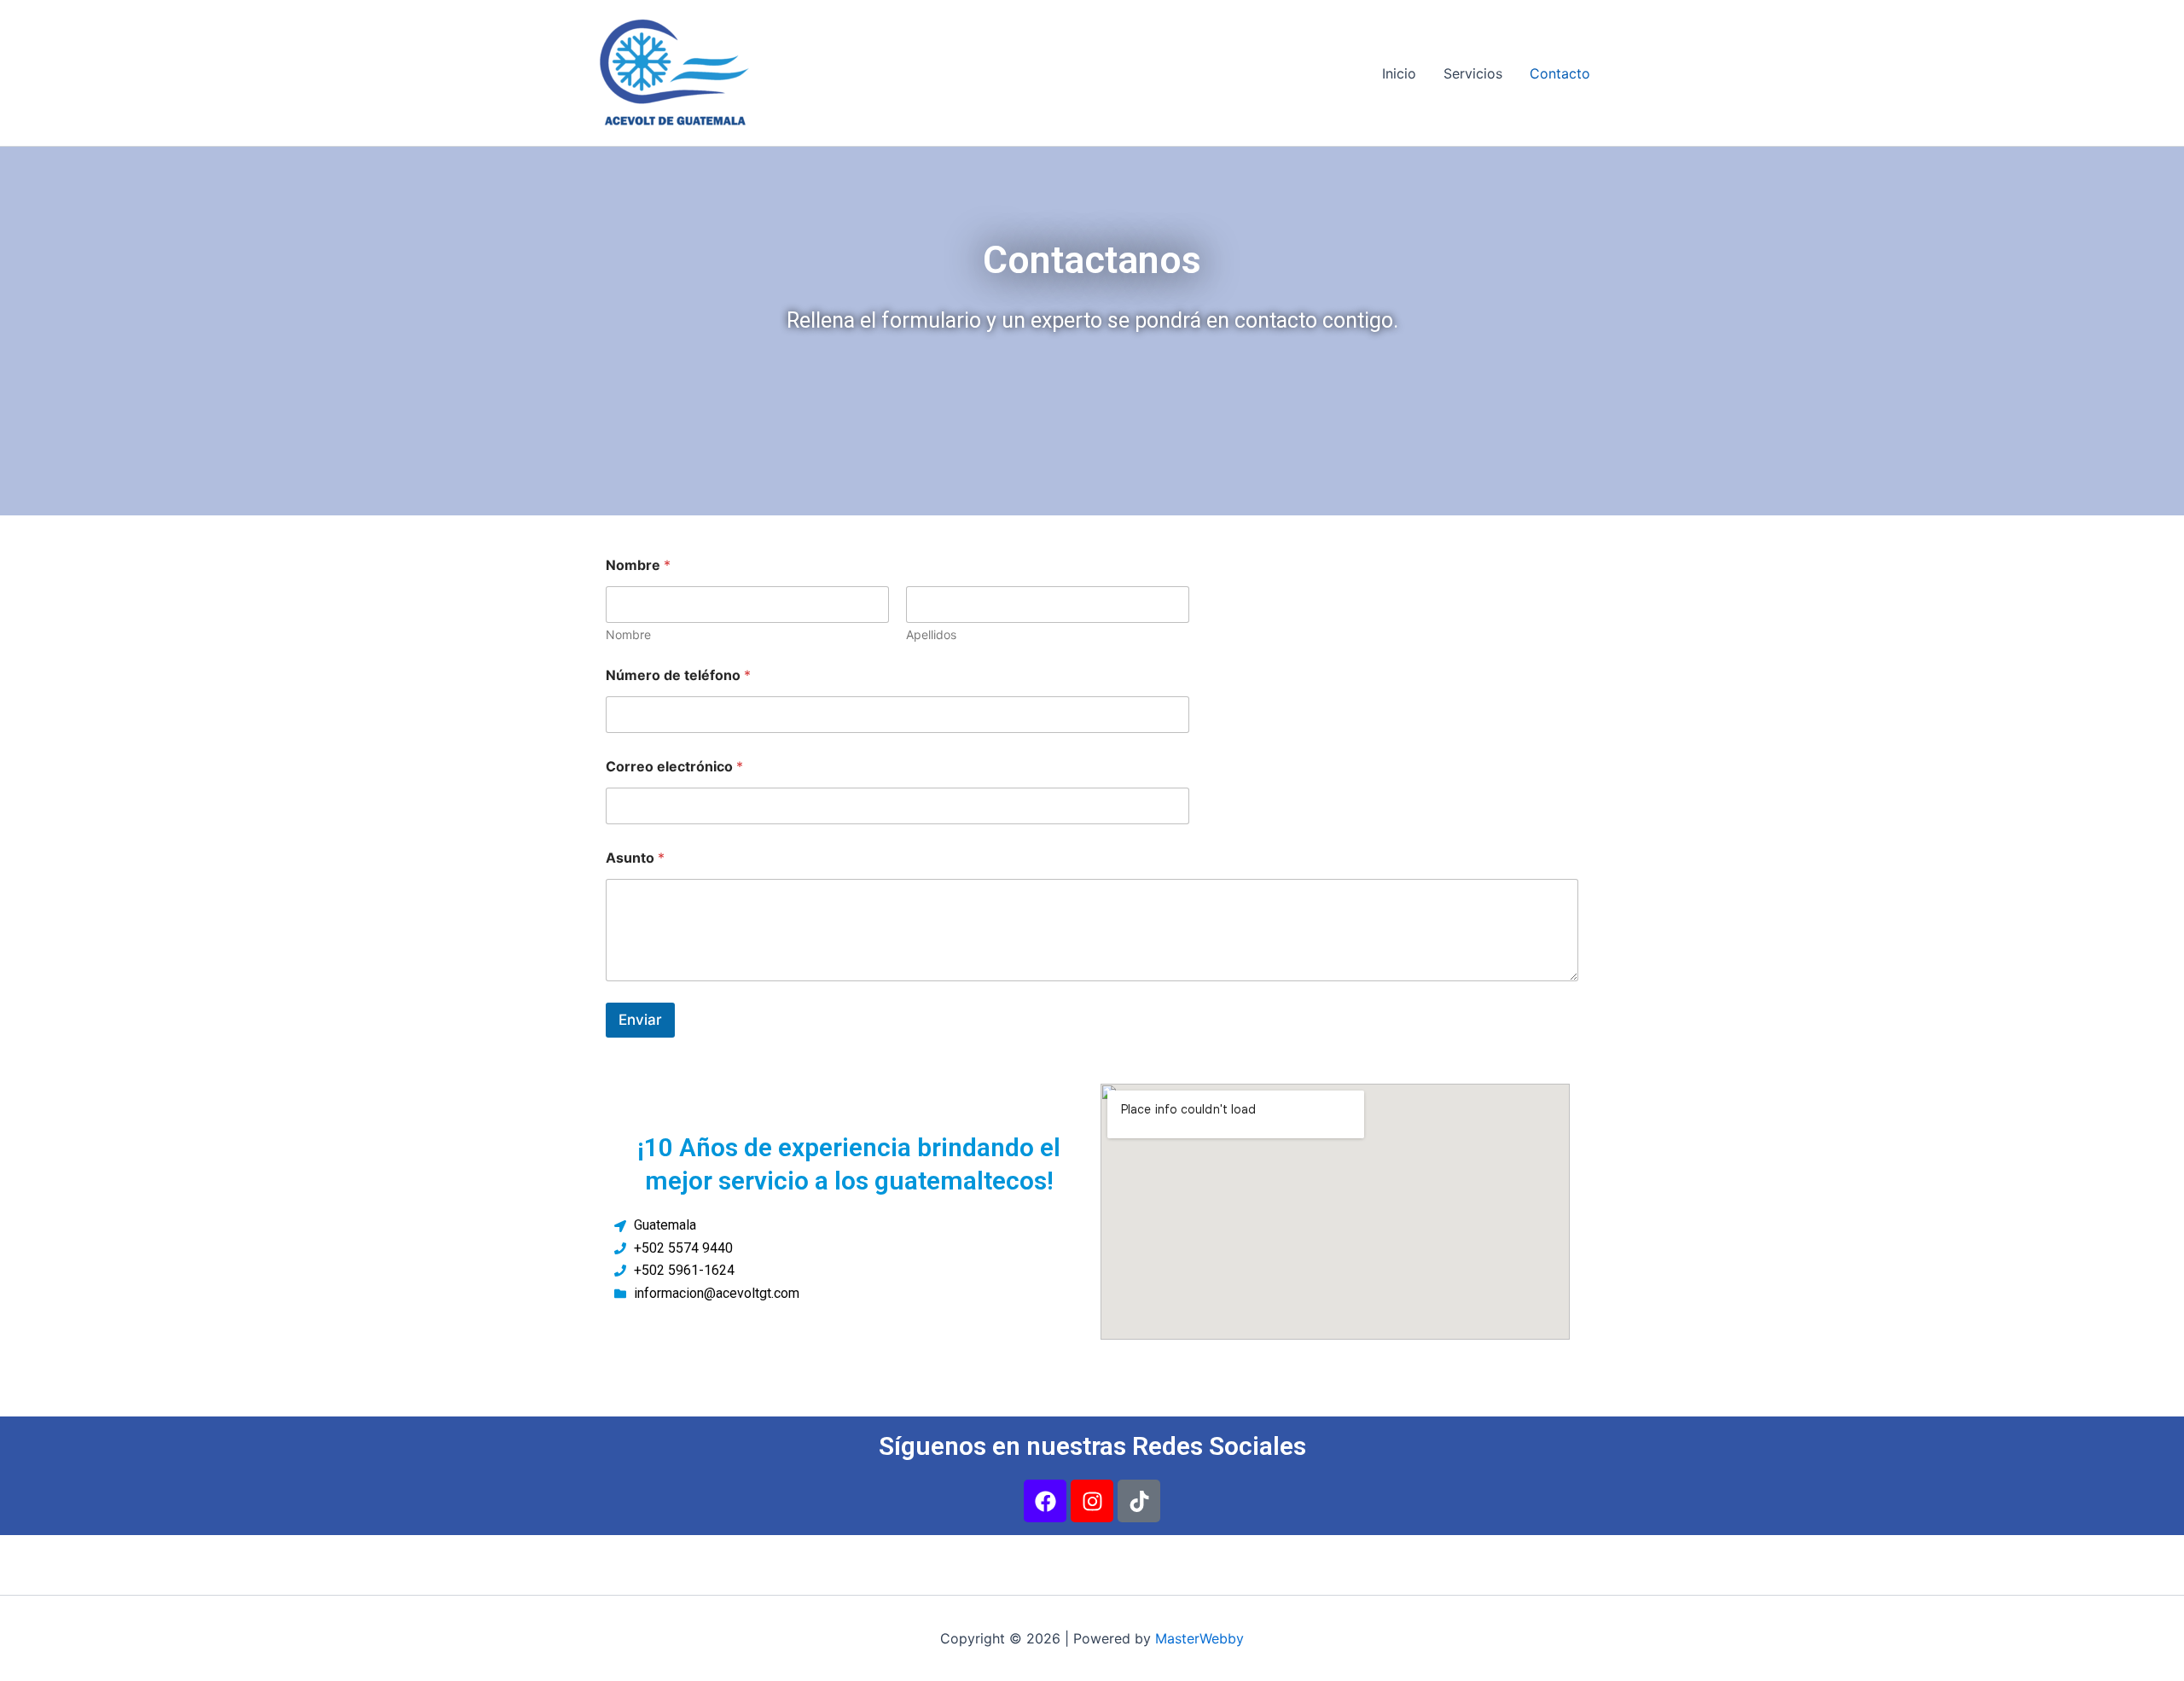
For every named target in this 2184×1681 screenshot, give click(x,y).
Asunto (635, 858)
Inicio (1399, 73)
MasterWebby (1199, 1638)
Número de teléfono (678, 675)
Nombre (628, 634)
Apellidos (931, 634)
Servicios (1473, 73)
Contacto (1560, 73)
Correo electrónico (674, 767)
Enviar (640, 1020)
